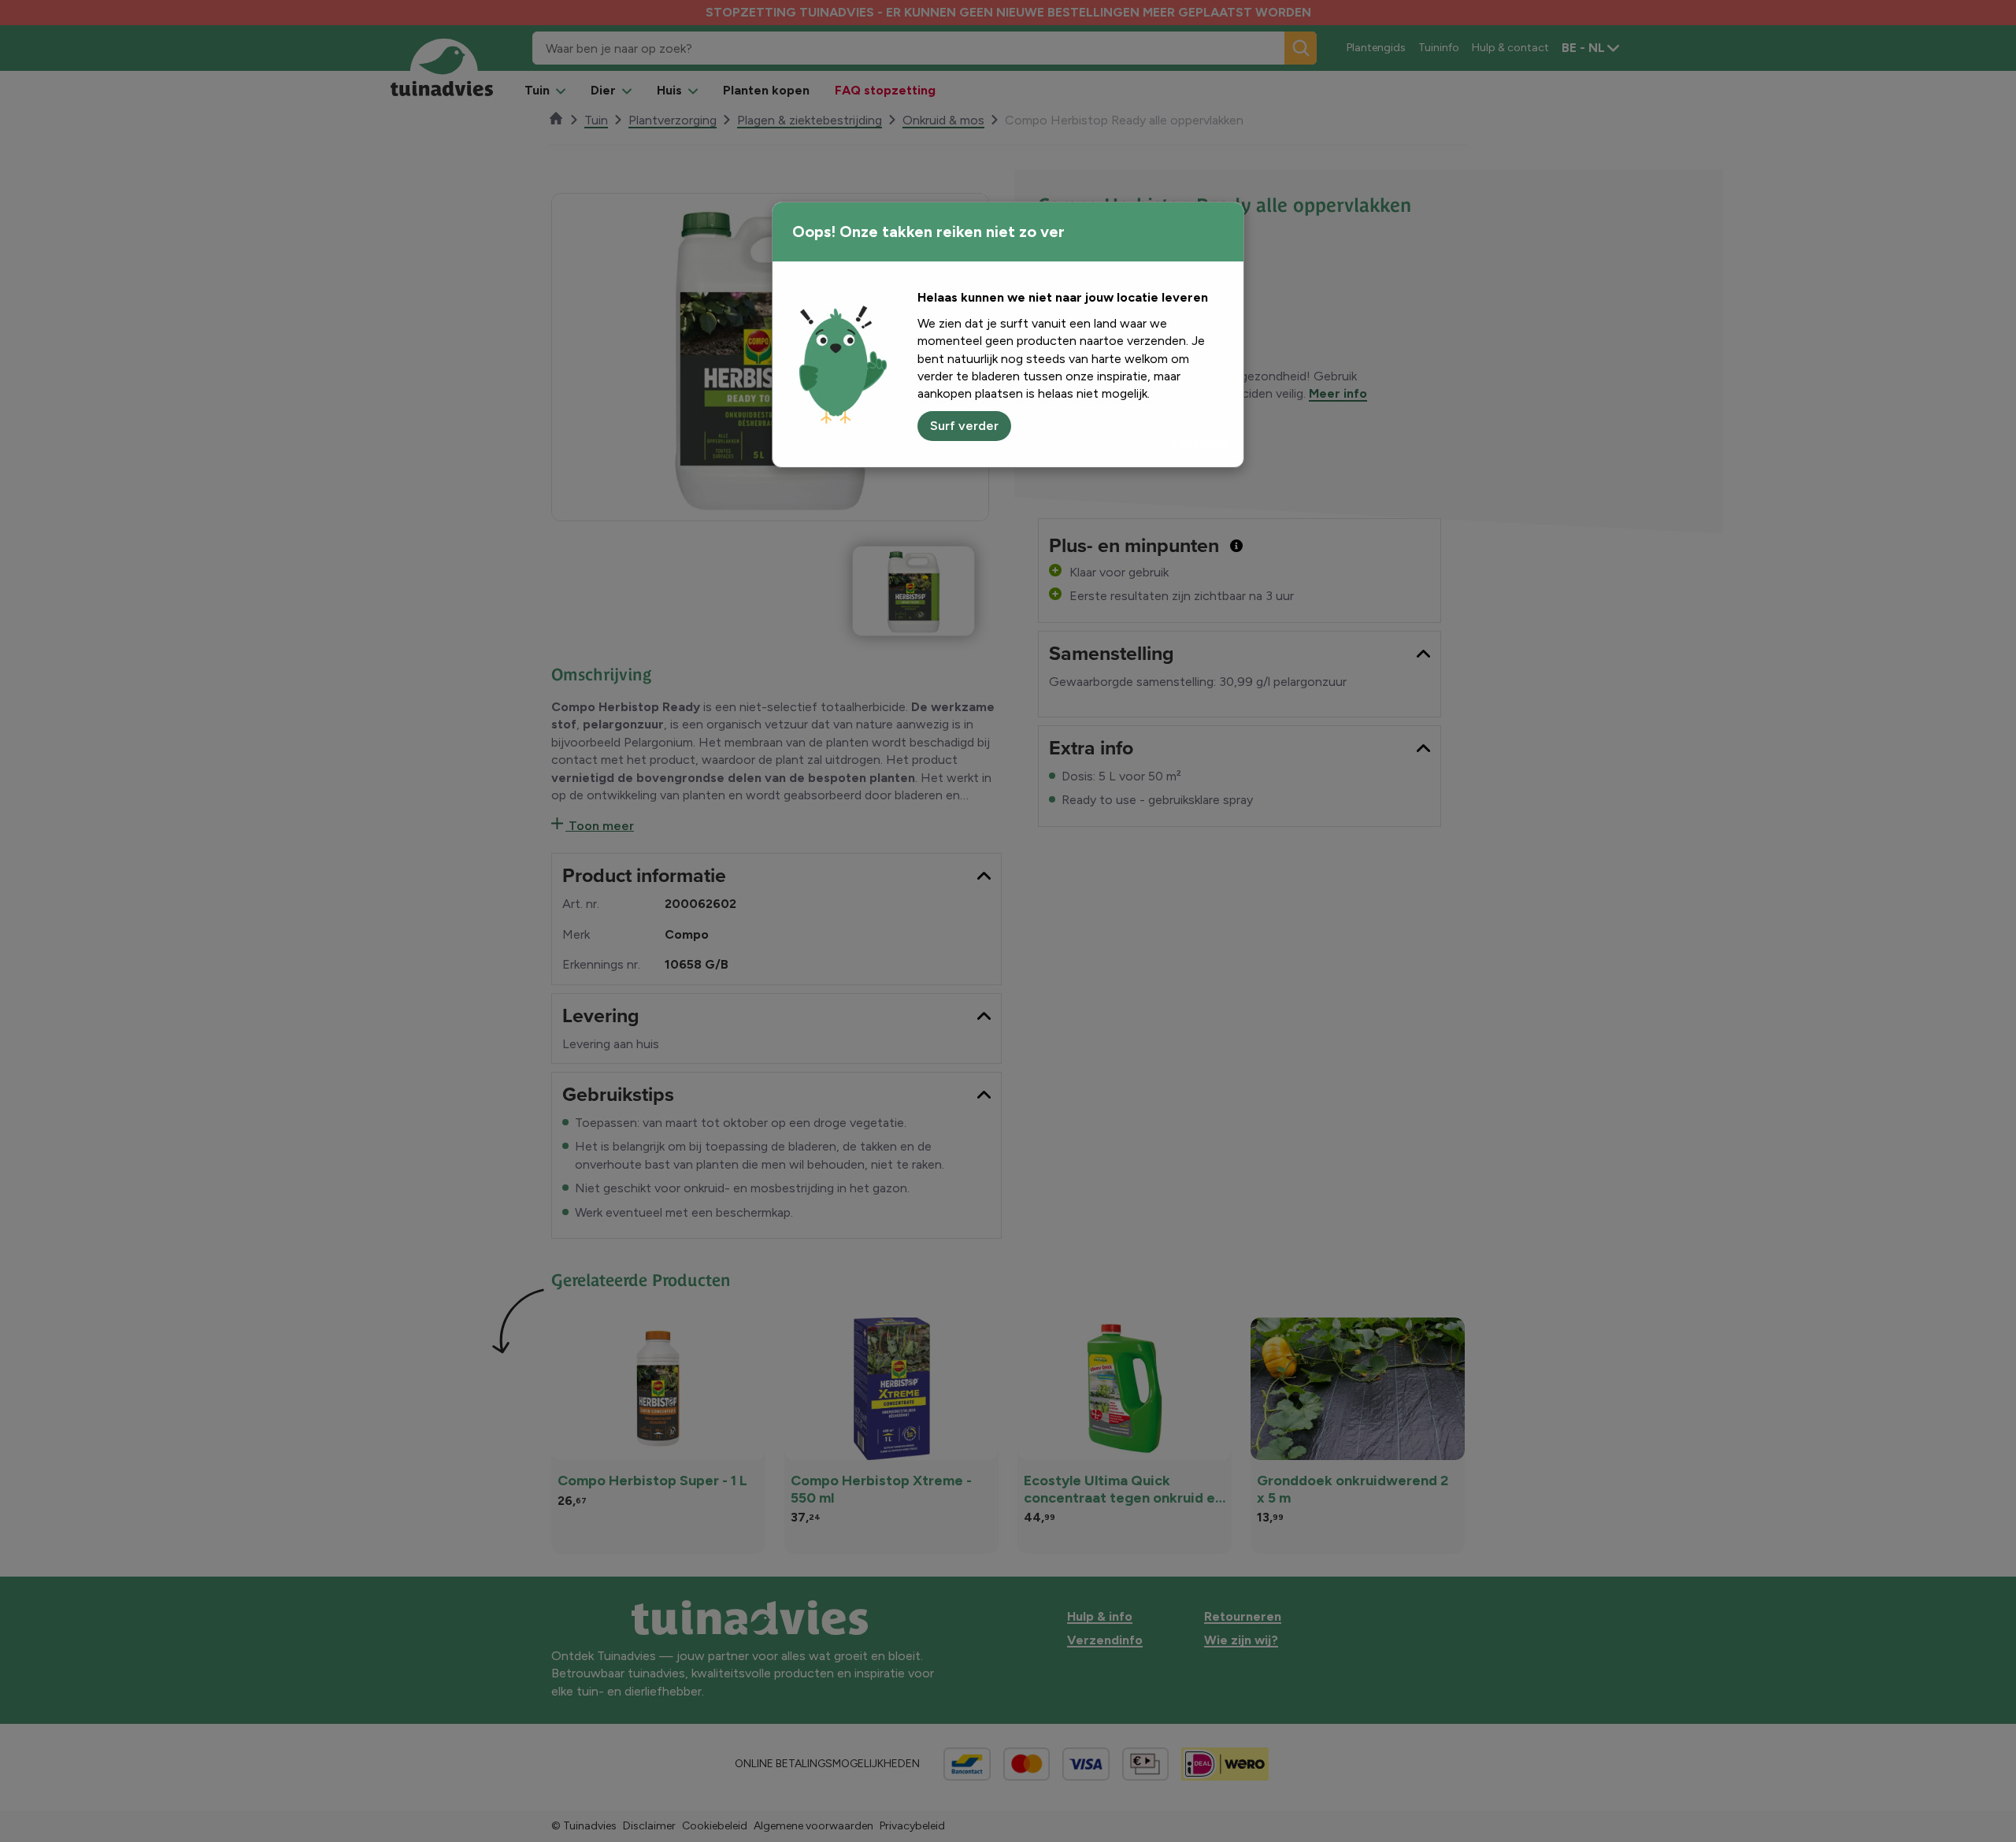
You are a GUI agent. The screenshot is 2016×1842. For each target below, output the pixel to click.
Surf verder (964, 426)
